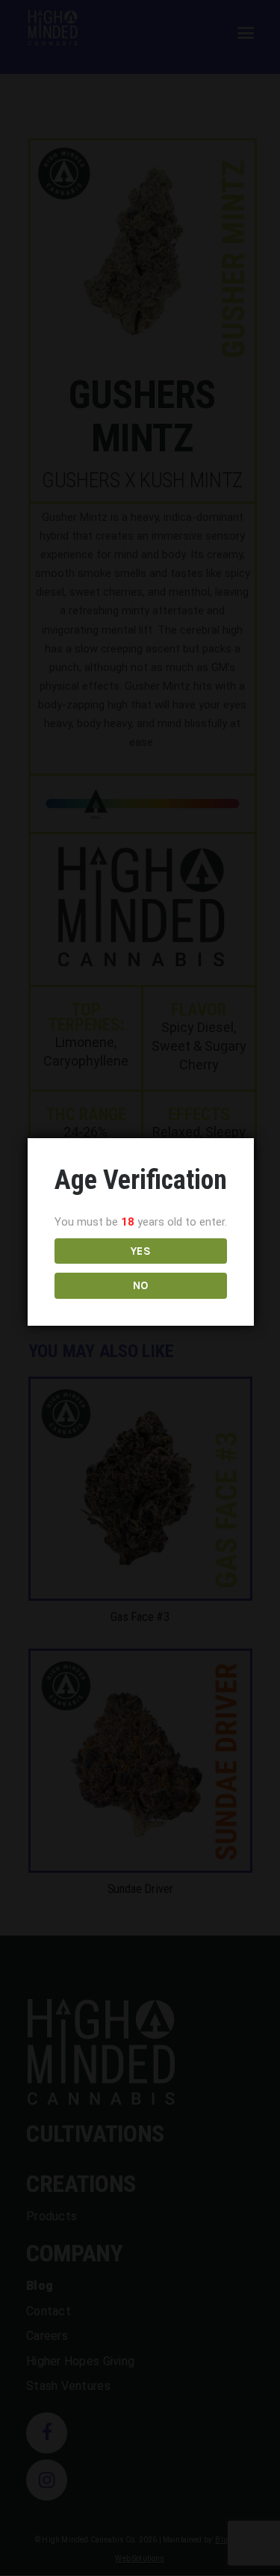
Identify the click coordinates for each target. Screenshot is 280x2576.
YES (141, 1251)
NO (141, 1285)
